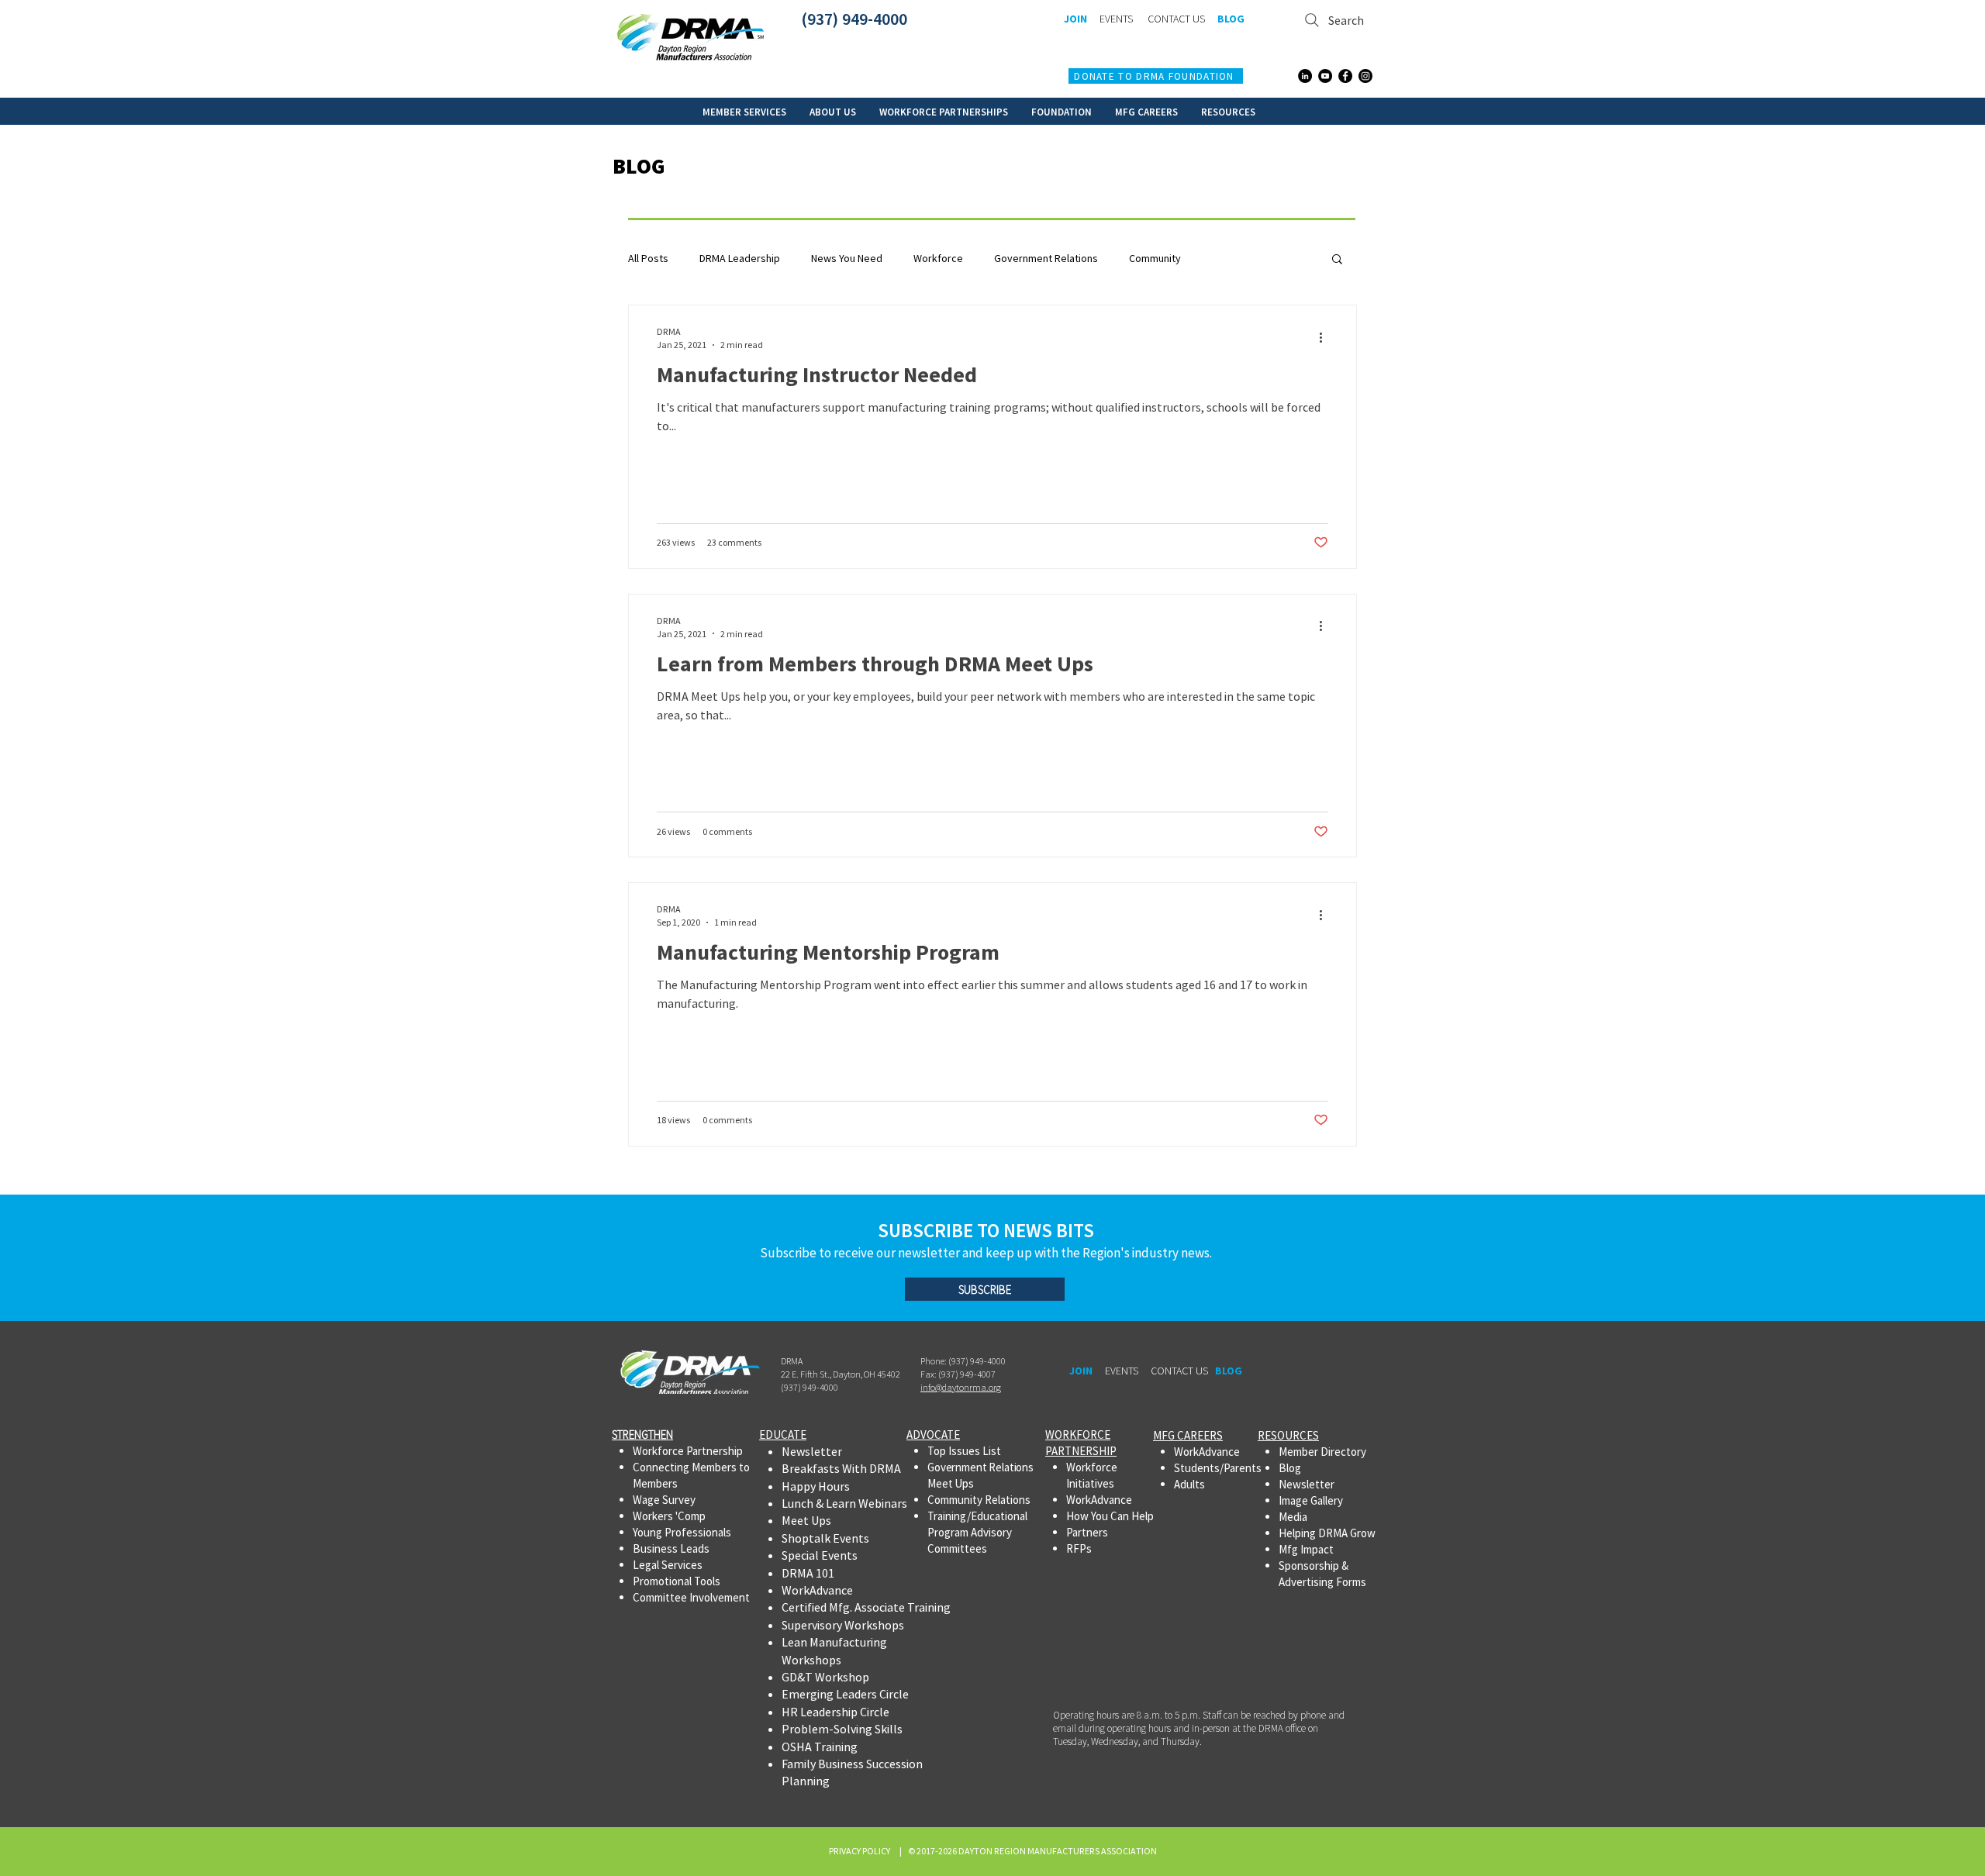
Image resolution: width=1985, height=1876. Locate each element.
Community (1155, 259)
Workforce (938, 259)
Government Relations (1046, 259)
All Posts (648, 259)
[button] (744, 111)
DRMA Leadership (740, 259)
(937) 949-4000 (854, 19)
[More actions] (1326, 337)
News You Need (847, 259)
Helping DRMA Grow (1327, 1533)
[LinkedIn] (1305, 76)
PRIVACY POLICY (861, 1851)
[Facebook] (1345, 76)
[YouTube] (1325, 76)
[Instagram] (1365, 76)
